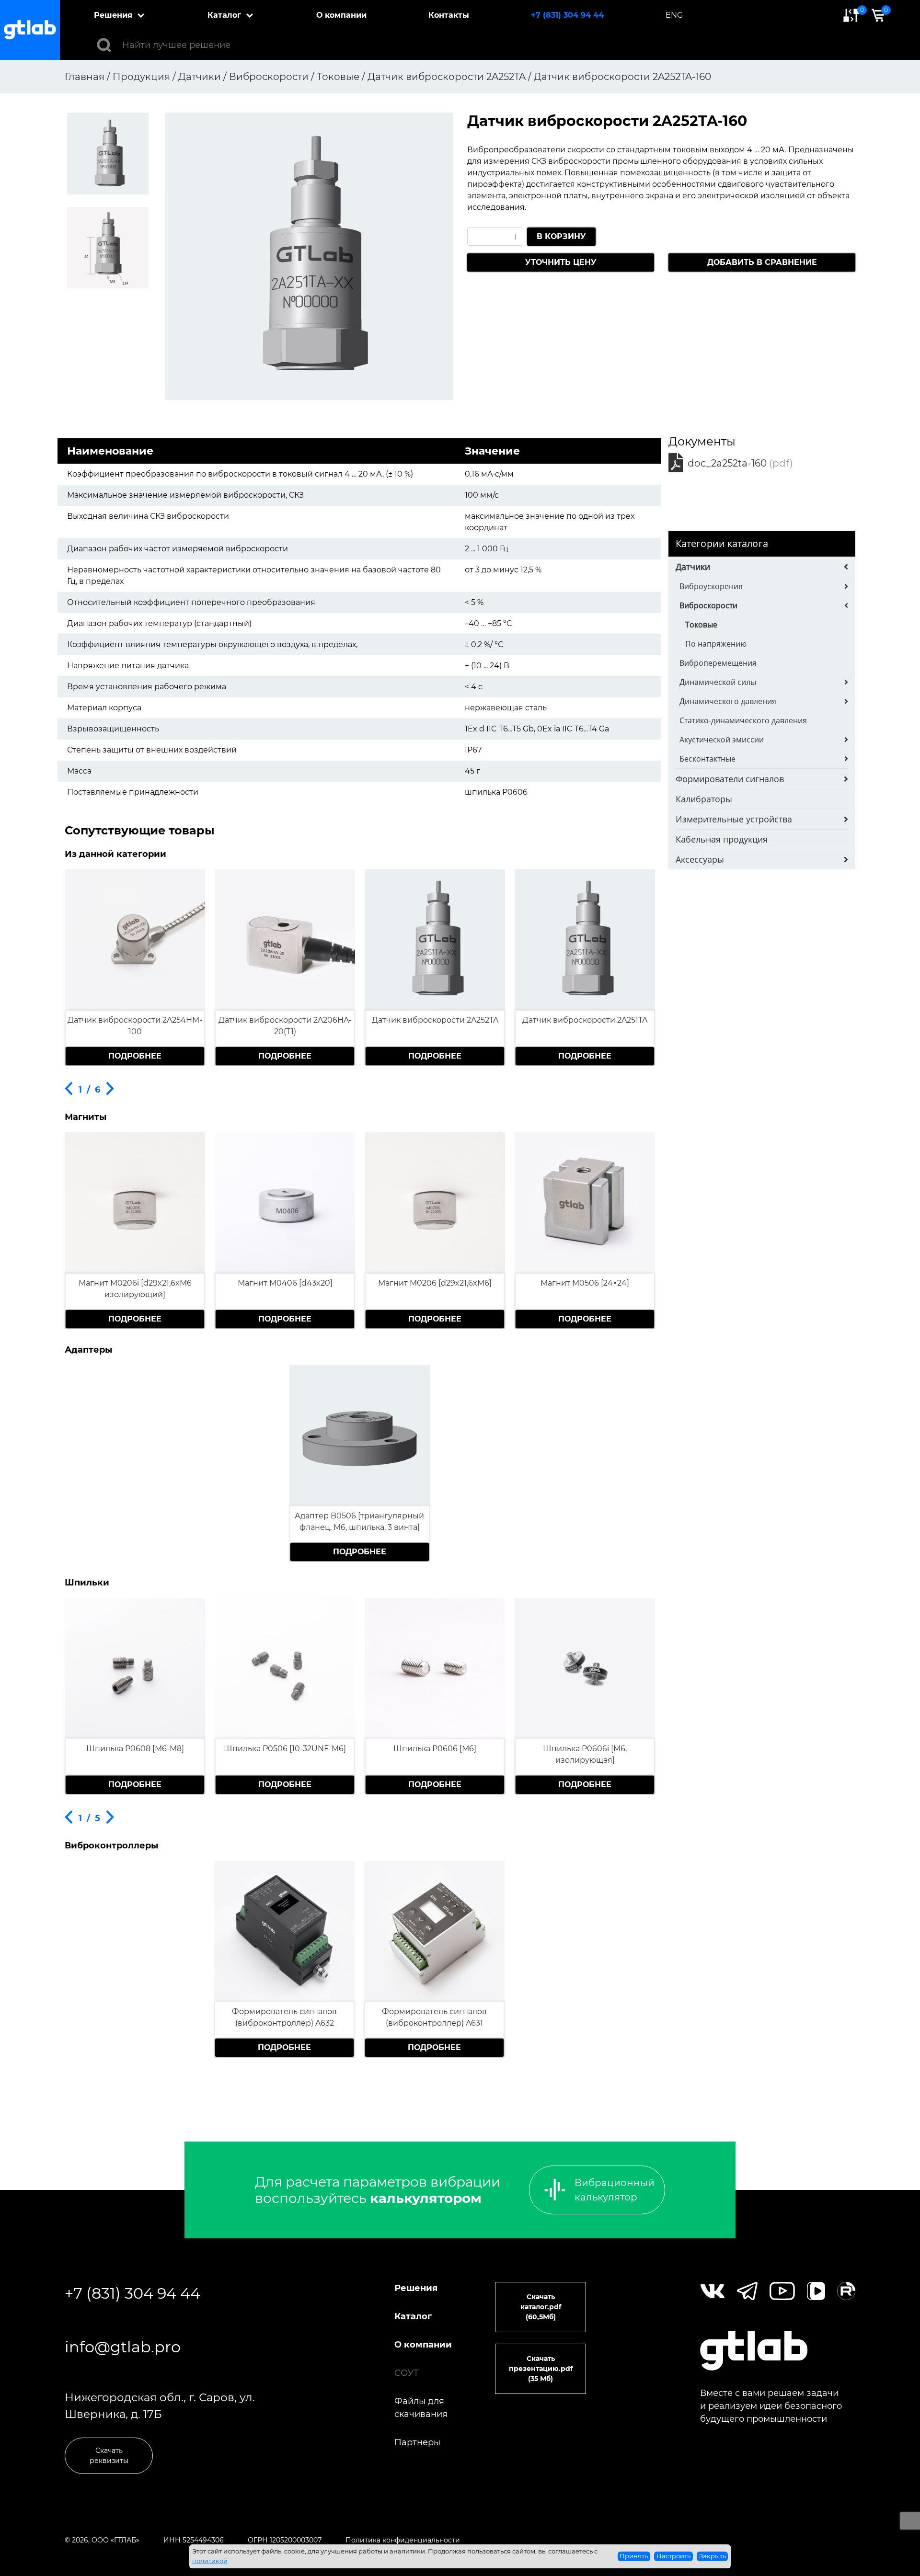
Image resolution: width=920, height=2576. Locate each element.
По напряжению (716, 644)
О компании (341, 15)
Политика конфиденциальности (403, 2540)
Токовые (701, 625)
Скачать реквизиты (109, 2456)
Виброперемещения (718, 663)
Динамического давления (728, 701)
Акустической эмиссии (722, 740)
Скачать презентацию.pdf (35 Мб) (541, 2369)
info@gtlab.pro (123, 2347)
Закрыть (713, 2556)
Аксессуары (700, 859)
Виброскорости (708, 605)
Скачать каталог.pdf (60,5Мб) (541, 2307)
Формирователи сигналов (730, 779)
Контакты (449, 15)
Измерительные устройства (734, 819)
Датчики (693, 567)
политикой (210, 2561)
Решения (113, 15)
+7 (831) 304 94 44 (567, 15)
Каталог (224, 15)
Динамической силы (718, 682)
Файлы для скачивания (421, 2408)
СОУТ (407, 2373)
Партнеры (417, 2442)
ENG (674, 15)
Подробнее (135, 1056)
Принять (634, 2556)
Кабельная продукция (722, 839)
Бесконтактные (707, 759)
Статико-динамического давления (743, 720)
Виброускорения (711, 586)
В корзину (561, 236)
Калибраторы (704, 799)
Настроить (673, 2556)
